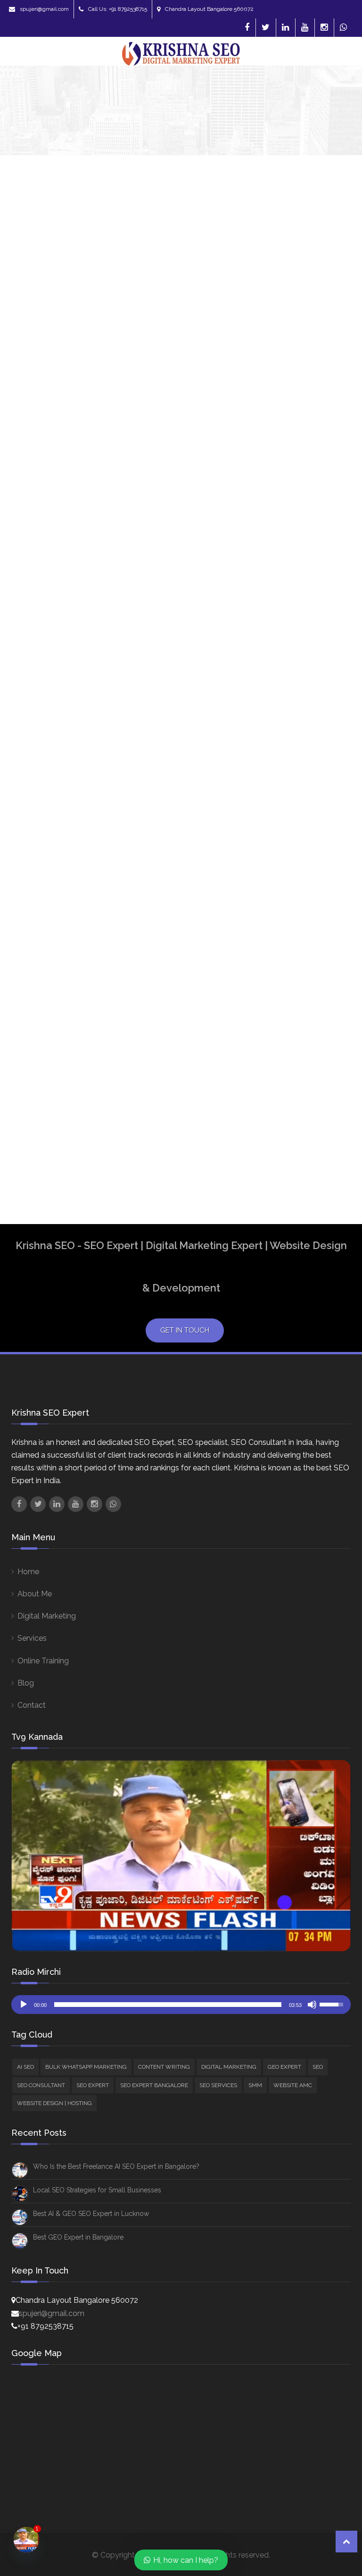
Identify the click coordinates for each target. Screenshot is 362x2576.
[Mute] (312, 2005)
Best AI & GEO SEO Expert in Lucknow (91, 2214)
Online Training (43, 1661)
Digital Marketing (307, 506)
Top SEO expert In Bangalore (292, 1111)
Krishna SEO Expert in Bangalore (300, 975)
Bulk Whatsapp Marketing (86, 2067)
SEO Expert (298, 544)
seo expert (283, 998)
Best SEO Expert (291, 805)
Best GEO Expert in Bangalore (78, 2237)
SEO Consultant (317, 587)
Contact (32, 1705)
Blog (26, 1683)
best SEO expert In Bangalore (294, 828)
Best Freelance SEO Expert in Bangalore (307, 727)
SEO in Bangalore (293, 1071)
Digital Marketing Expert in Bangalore (305, 901)
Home (28, 1572)
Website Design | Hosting (54, 2103)
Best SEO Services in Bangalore (297, 874)
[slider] (168, 2005)
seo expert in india (295, 1052)
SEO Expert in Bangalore (304, 1034)
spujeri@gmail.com (44, 9)
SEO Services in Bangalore (307, 1089)
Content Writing (305, 493)
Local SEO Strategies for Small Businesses (97, 2190)
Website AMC (301, 613)
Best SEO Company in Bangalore (297, 782)
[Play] (24, 2005)
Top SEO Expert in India (300, 1134)
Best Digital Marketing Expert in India (302, 699)
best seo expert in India (302, 851)
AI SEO (290, 455)
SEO (285, 532)
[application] (181, 2005)
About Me (35, 1594)
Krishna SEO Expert (38, 412)
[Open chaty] (27, 2540)
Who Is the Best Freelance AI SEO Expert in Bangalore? (116, 2166)
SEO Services (301, 570)
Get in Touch (185, 1330)
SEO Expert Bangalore (317, 557)
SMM (287, 600)
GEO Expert (298, 518)
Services (32, 1638)
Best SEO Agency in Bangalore (295, 754)
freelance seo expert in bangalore (303, 929)
